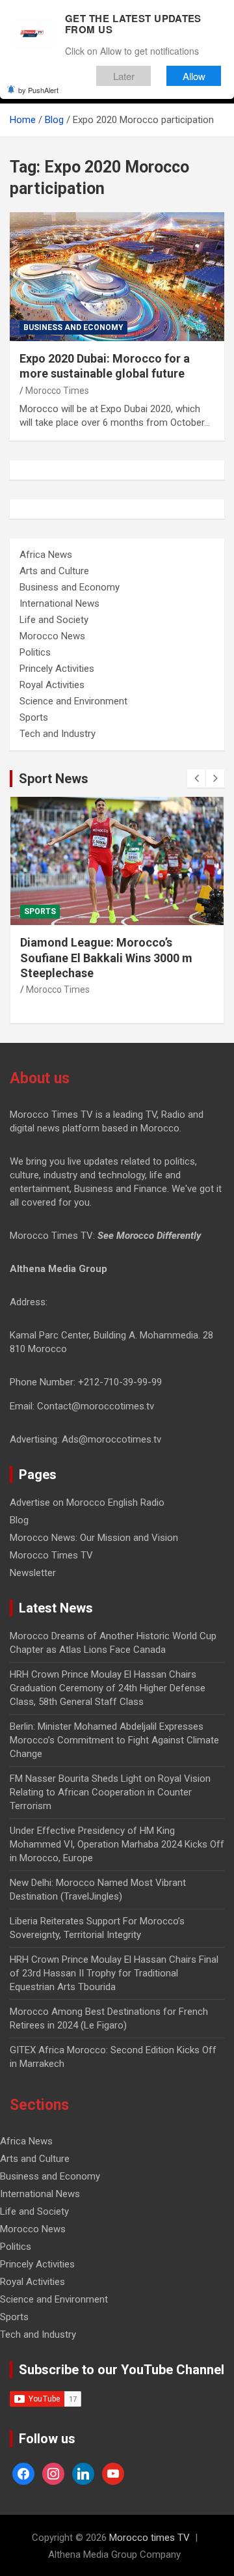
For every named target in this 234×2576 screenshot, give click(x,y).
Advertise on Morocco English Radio (87, 1503)
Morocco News (52, 636)
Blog (19, 1520)
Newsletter (33, 1573)
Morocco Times (57, 391)
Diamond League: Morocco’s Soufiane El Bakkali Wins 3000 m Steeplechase (106, 958)
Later (124, 76)
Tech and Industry (58, 734)
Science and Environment (73, 701)
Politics (35, 652)
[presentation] (196, 779)
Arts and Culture (54, 571)
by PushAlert (38, 90)
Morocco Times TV (51, 1555)
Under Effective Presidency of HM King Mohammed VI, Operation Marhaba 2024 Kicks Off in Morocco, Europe (117, 1844)
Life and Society (54, 620)
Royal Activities (52, 685)
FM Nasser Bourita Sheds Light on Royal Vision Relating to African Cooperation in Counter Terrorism (110, 1792)
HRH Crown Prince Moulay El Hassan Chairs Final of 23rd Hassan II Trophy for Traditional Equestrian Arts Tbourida (114, 1973)
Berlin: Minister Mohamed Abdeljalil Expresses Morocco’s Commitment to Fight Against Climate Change (114, 1740)
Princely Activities (57, 669)
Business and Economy (73, 327)
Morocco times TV (149, 2538)
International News (59, 603)
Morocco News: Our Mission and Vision (94, 1538)
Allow (194, 76)
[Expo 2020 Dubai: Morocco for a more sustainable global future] (117, 276)
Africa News (46, 555)
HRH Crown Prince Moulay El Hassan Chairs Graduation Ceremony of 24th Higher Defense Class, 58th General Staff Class (108, 1688)
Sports (34, 717)
